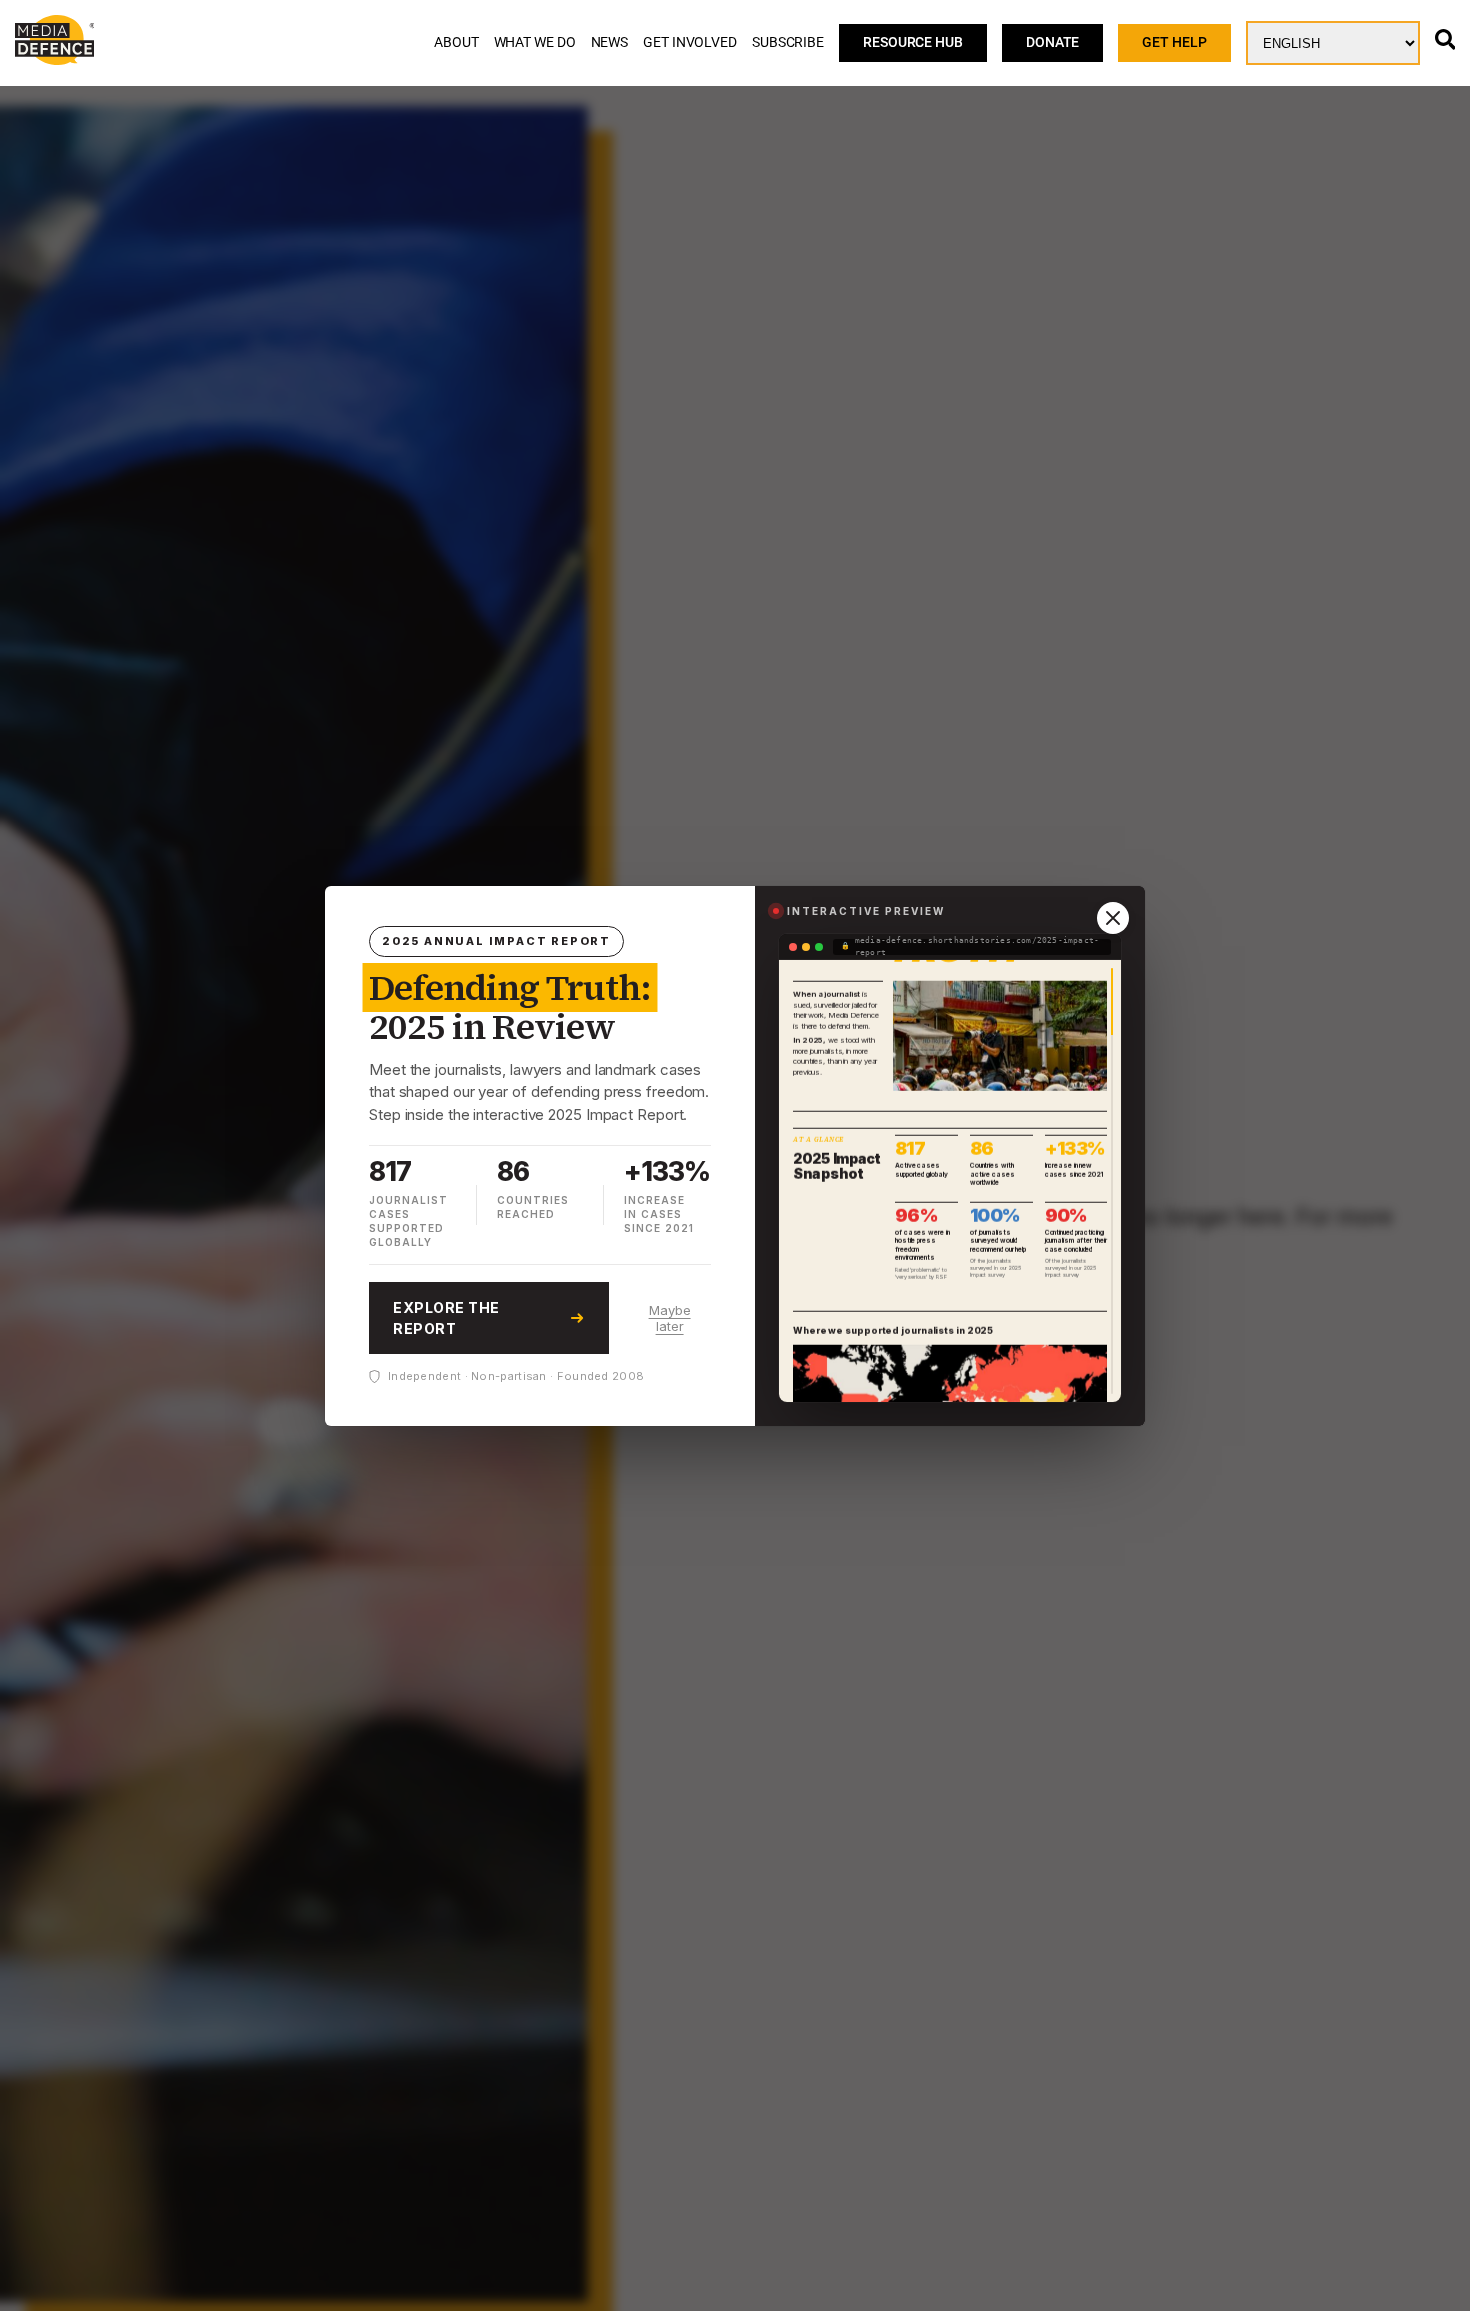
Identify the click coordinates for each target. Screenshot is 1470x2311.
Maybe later (670, 1318)
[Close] (1113, 918)
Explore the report (446, 1318)
